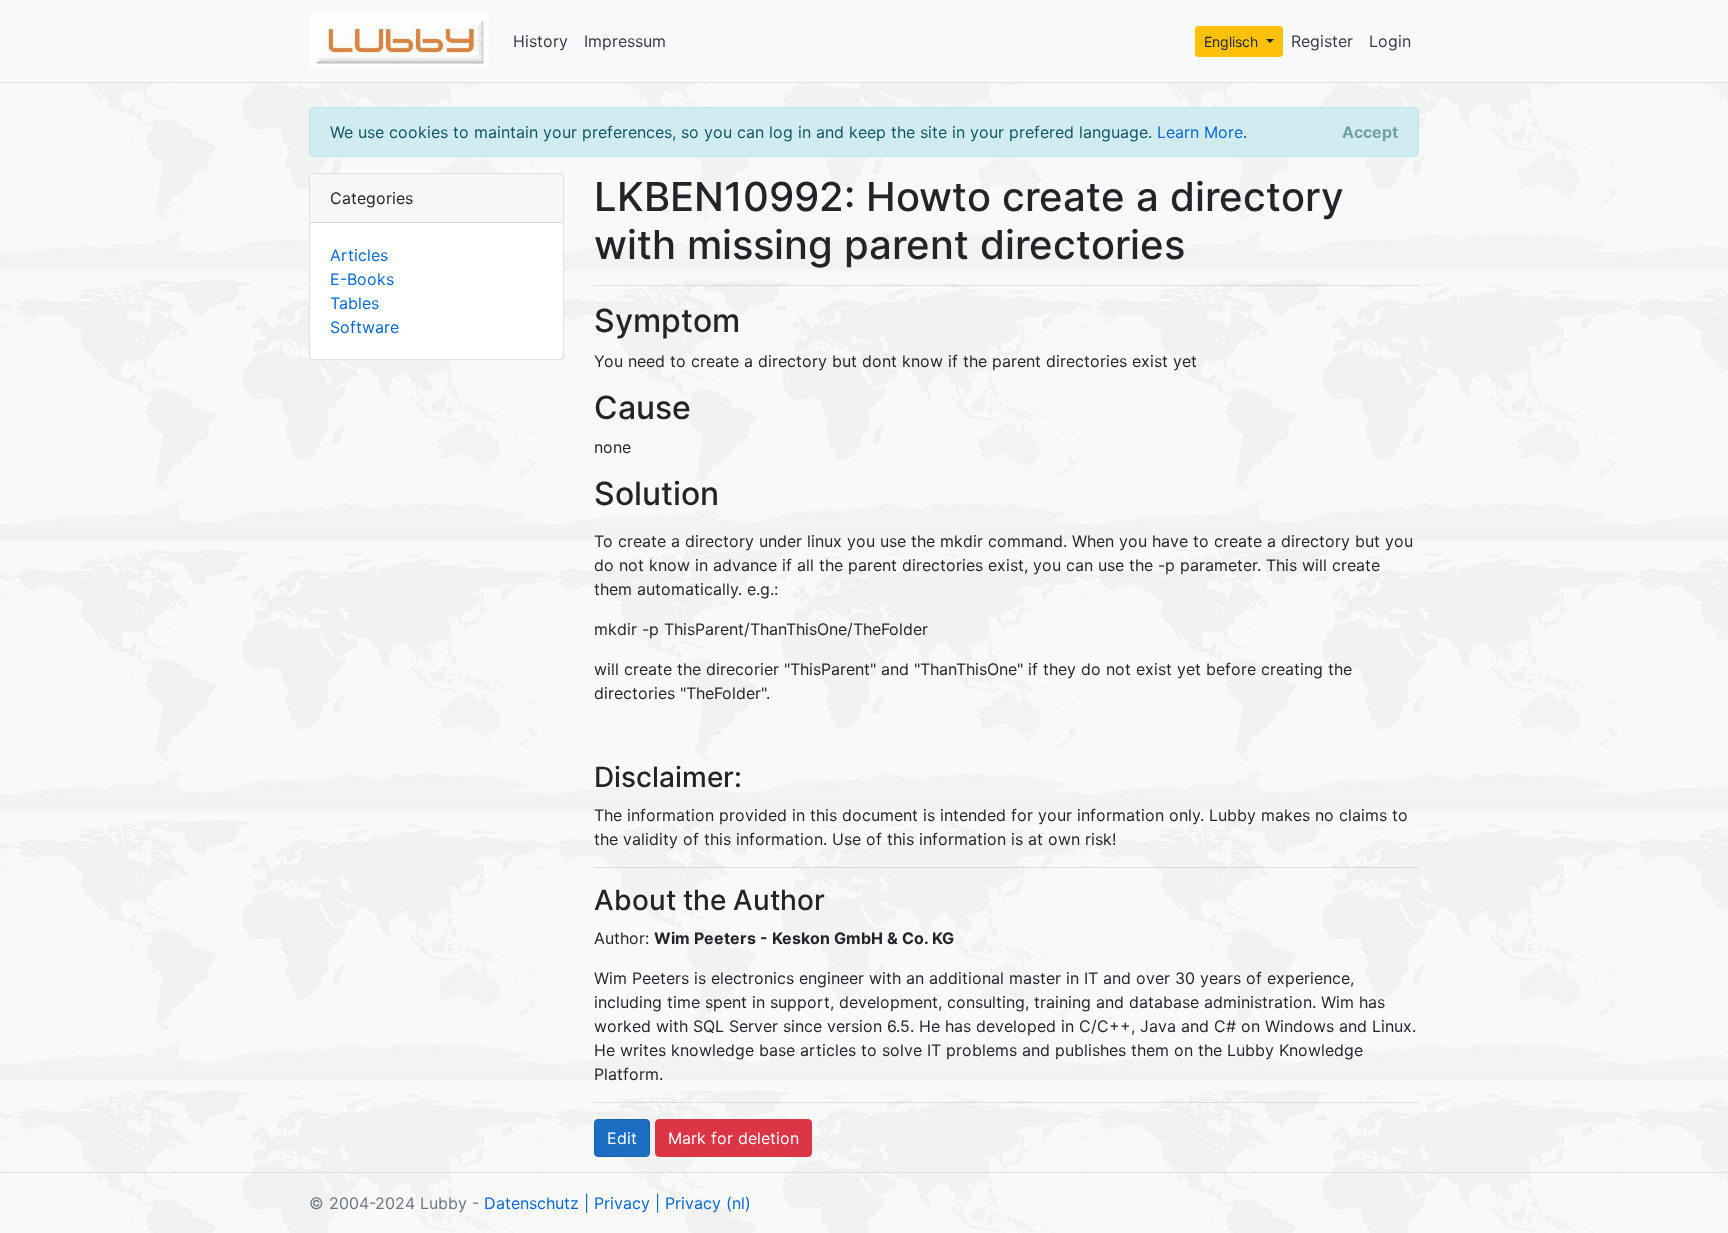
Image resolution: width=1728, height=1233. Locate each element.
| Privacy (617, 1203)
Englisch (1233, 41)
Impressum (625, 41)
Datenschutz (531, 1203)
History (540, 41)
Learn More (1200, 132)
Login (1390, 41)
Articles (359, 255)
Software (364, 327)
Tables (354, 303)
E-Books (362, 279)
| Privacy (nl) (703, 1203)
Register (1322, 41)
